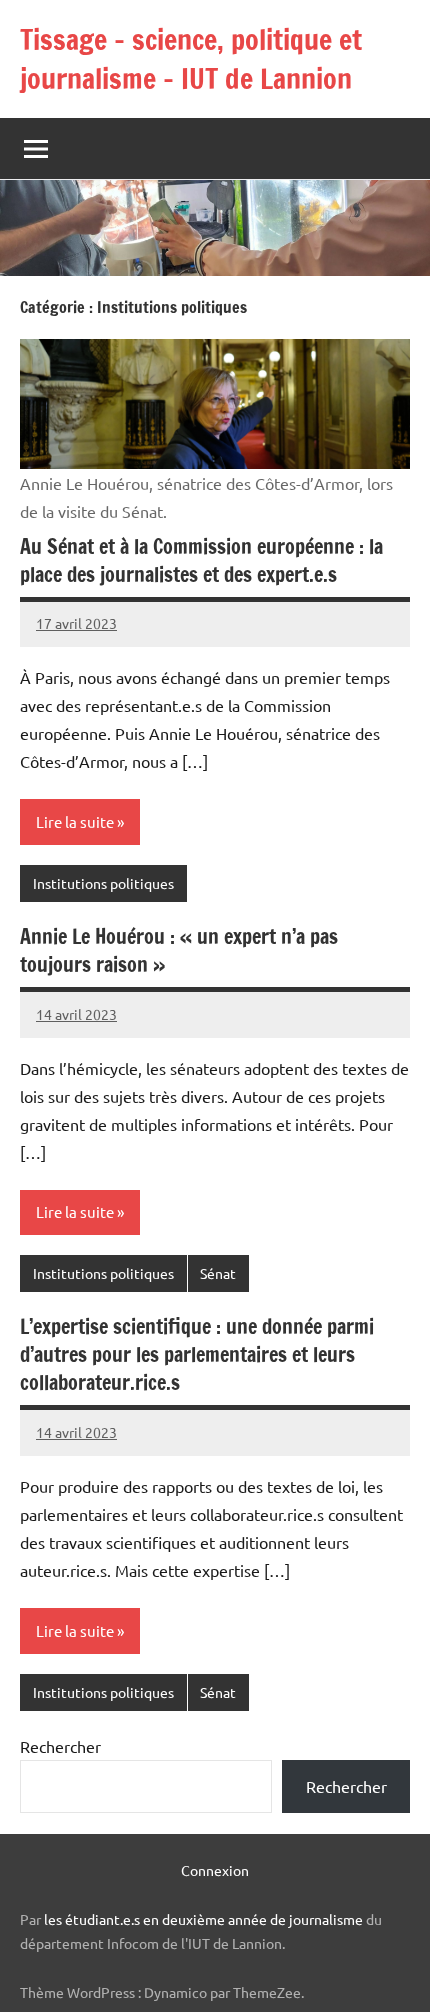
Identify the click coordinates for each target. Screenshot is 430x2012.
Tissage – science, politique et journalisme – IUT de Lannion (191, 59)
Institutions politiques (103, 883)
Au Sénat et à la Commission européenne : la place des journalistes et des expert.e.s (201, 560)
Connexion (215, 1870)
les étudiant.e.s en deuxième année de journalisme (203, 1919)
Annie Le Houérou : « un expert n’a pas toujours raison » (179, 950)
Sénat (218, 1273)
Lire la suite (75, 821)
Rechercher (60, 1746)
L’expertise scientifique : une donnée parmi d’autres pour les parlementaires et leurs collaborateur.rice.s (197, 1354)
